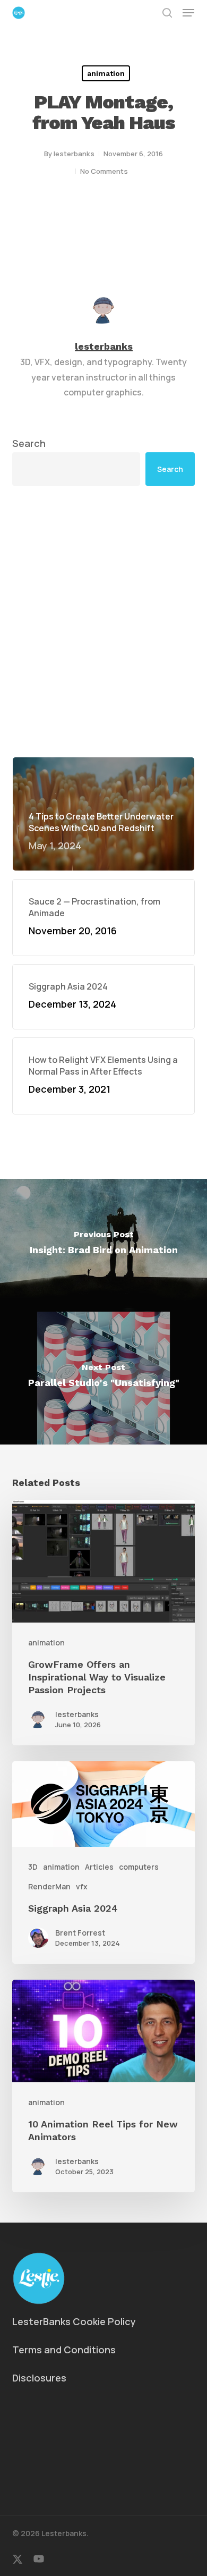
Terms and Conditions (64, 2350)
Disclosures (39, 2378)
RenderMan (49, 1886)
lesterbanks (74, 154)
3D (33, 1867)
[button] (188, 13)
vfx (82, 1886)
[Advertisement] (103, 621)
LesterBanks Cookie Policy (74, 2321)
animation (106, 73)
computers (139, 1867)
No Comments (104, 171)
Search (29, 443)
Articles (99, 1867)
